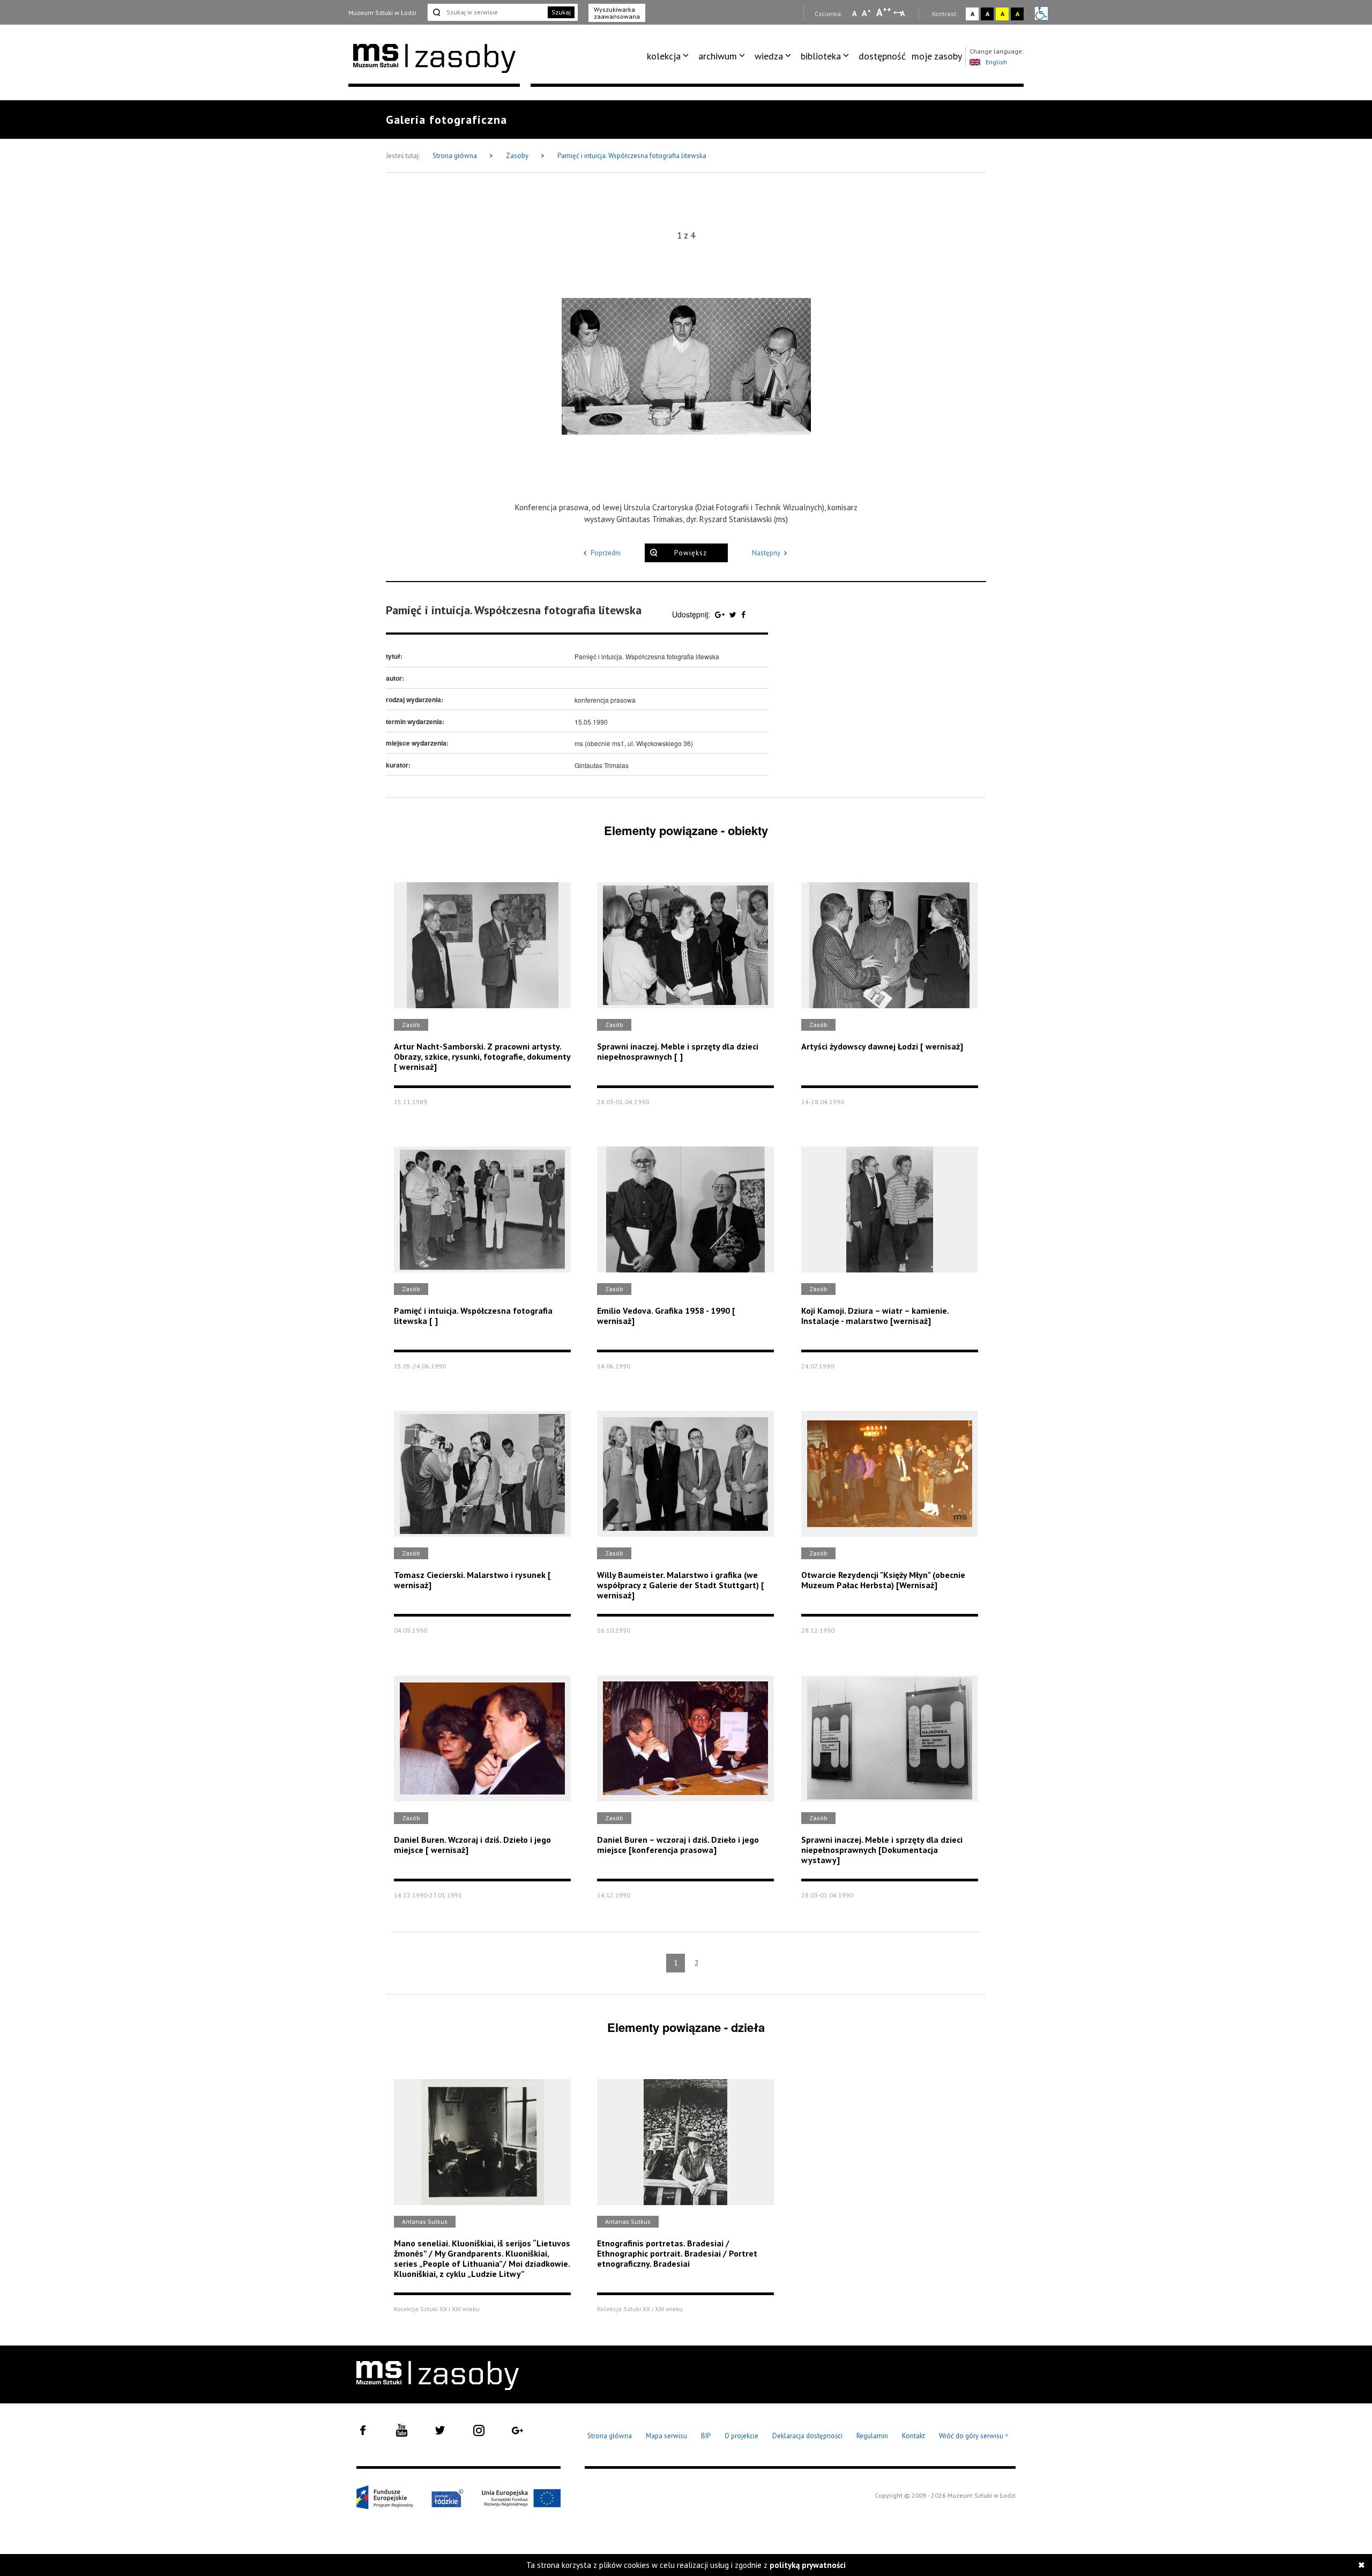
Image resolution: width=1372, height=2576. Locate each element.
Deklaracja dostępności (807, 2436)
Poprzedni (606, 553)
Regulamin (872, 2436)
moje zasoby (937, 56)
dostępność (882, 56)
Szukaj (561, 12)
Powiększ (691, 553)
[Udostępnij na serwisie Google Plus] (721, 614)
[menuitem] (670, 56)
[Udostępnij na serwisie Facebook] (743, 614)
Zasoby (518, 156)
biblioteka (821, 56)
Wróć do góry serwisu (974, 2436)
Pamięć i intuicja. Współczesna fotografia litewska (632, 156)
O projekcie (741, 2436)
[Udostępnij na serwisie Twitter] (734, 614)
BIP (706, 2436)
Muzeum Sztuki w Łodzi (382, 13)
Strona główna (456, 156)
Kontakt (914, 2436)
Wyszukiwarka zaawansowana (617, 13)
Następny (766, 553)
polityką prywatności (808, 2565)
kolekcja (664, 56)
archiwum (718, 56)
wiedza (769, 56)
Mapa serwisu (666, 2436)
